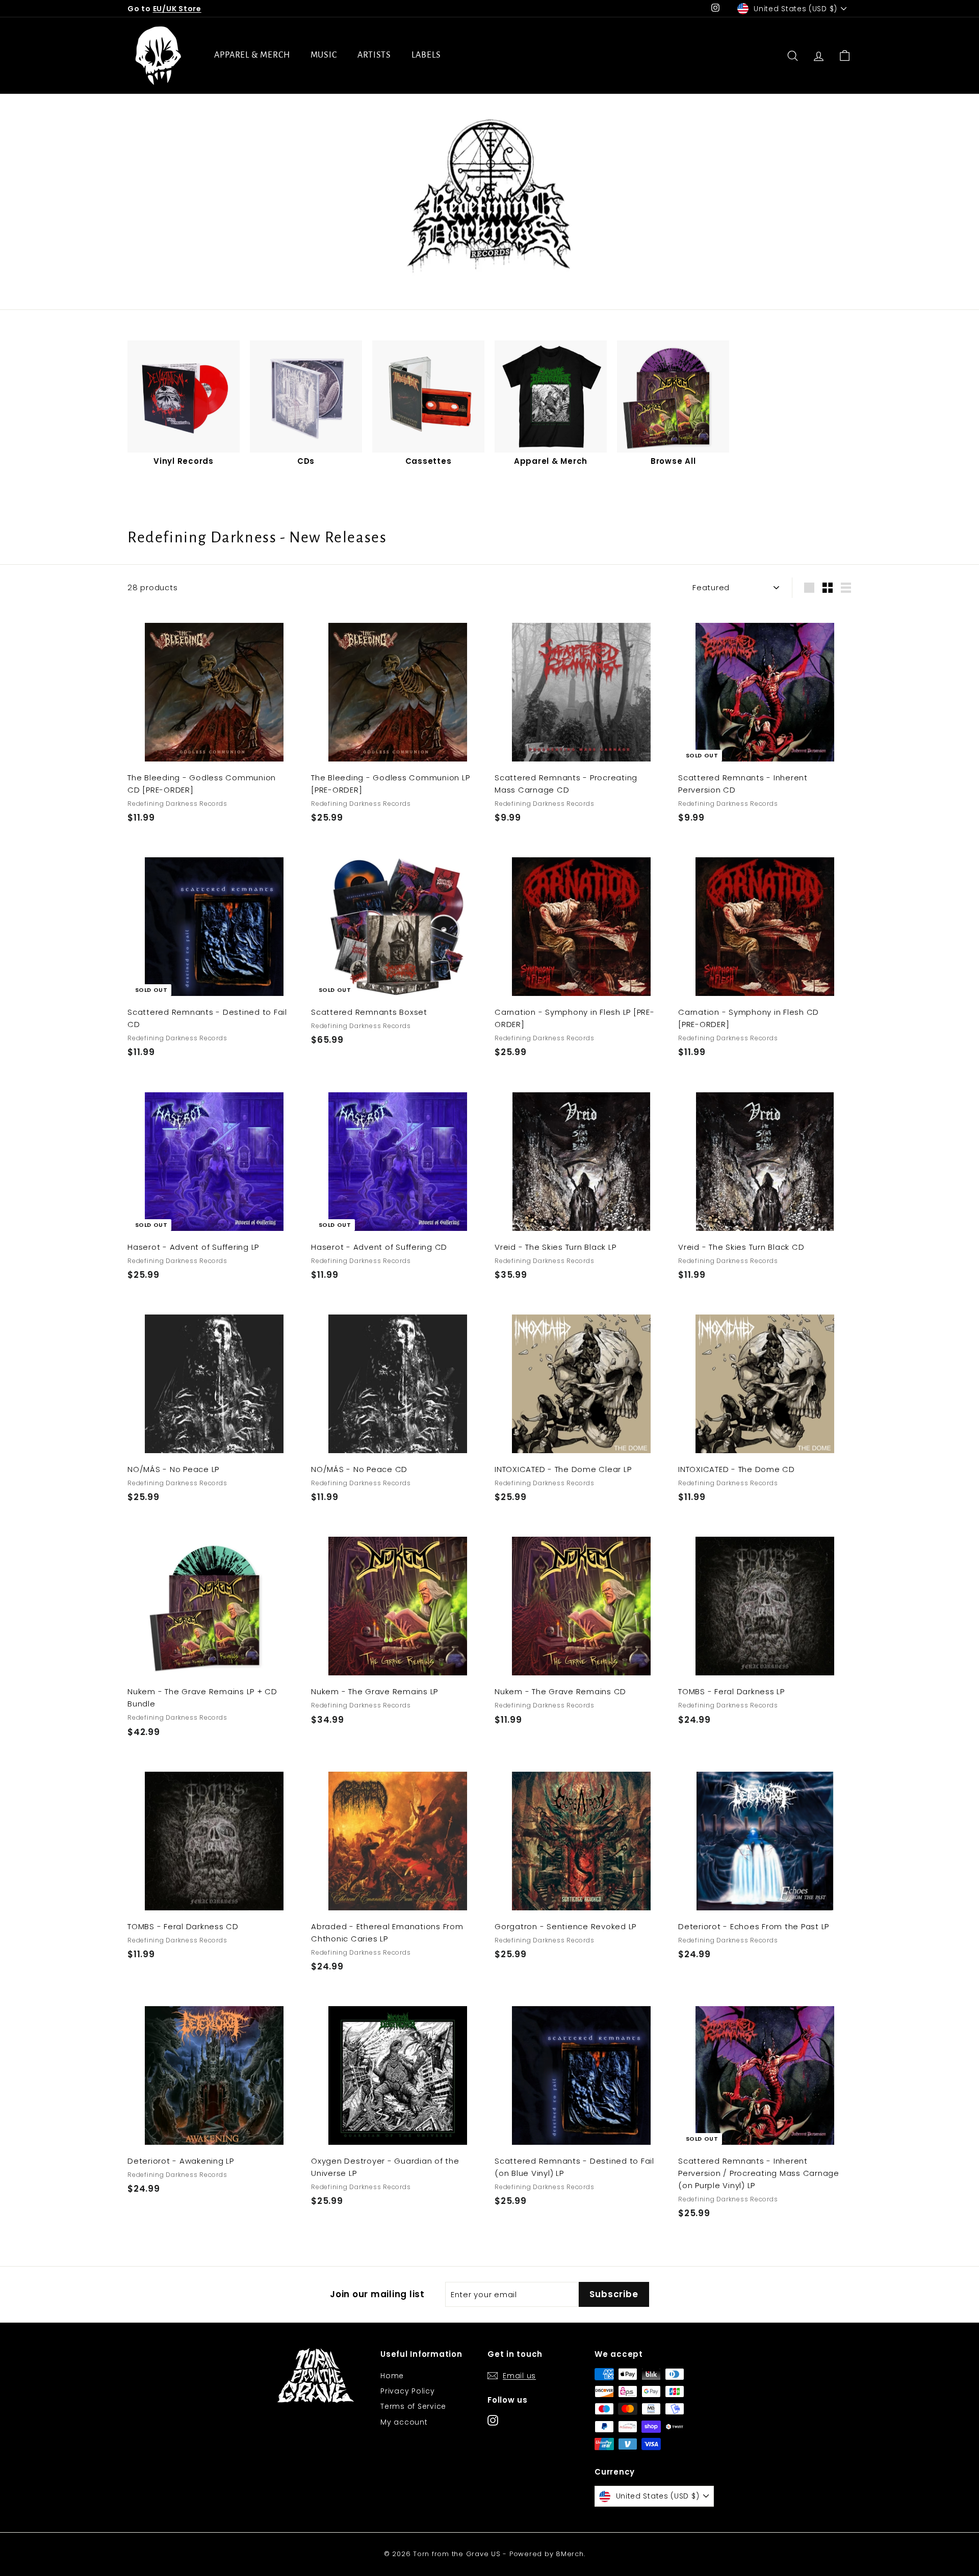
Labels (426, 55)
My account (404, 2422)
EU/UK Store (177, 9)
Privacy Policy (408, 2391)
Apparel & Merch (252, 55)
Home (392, 2376)
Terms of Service (413, 2406)
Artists (374, 55)
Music (324, 55)
